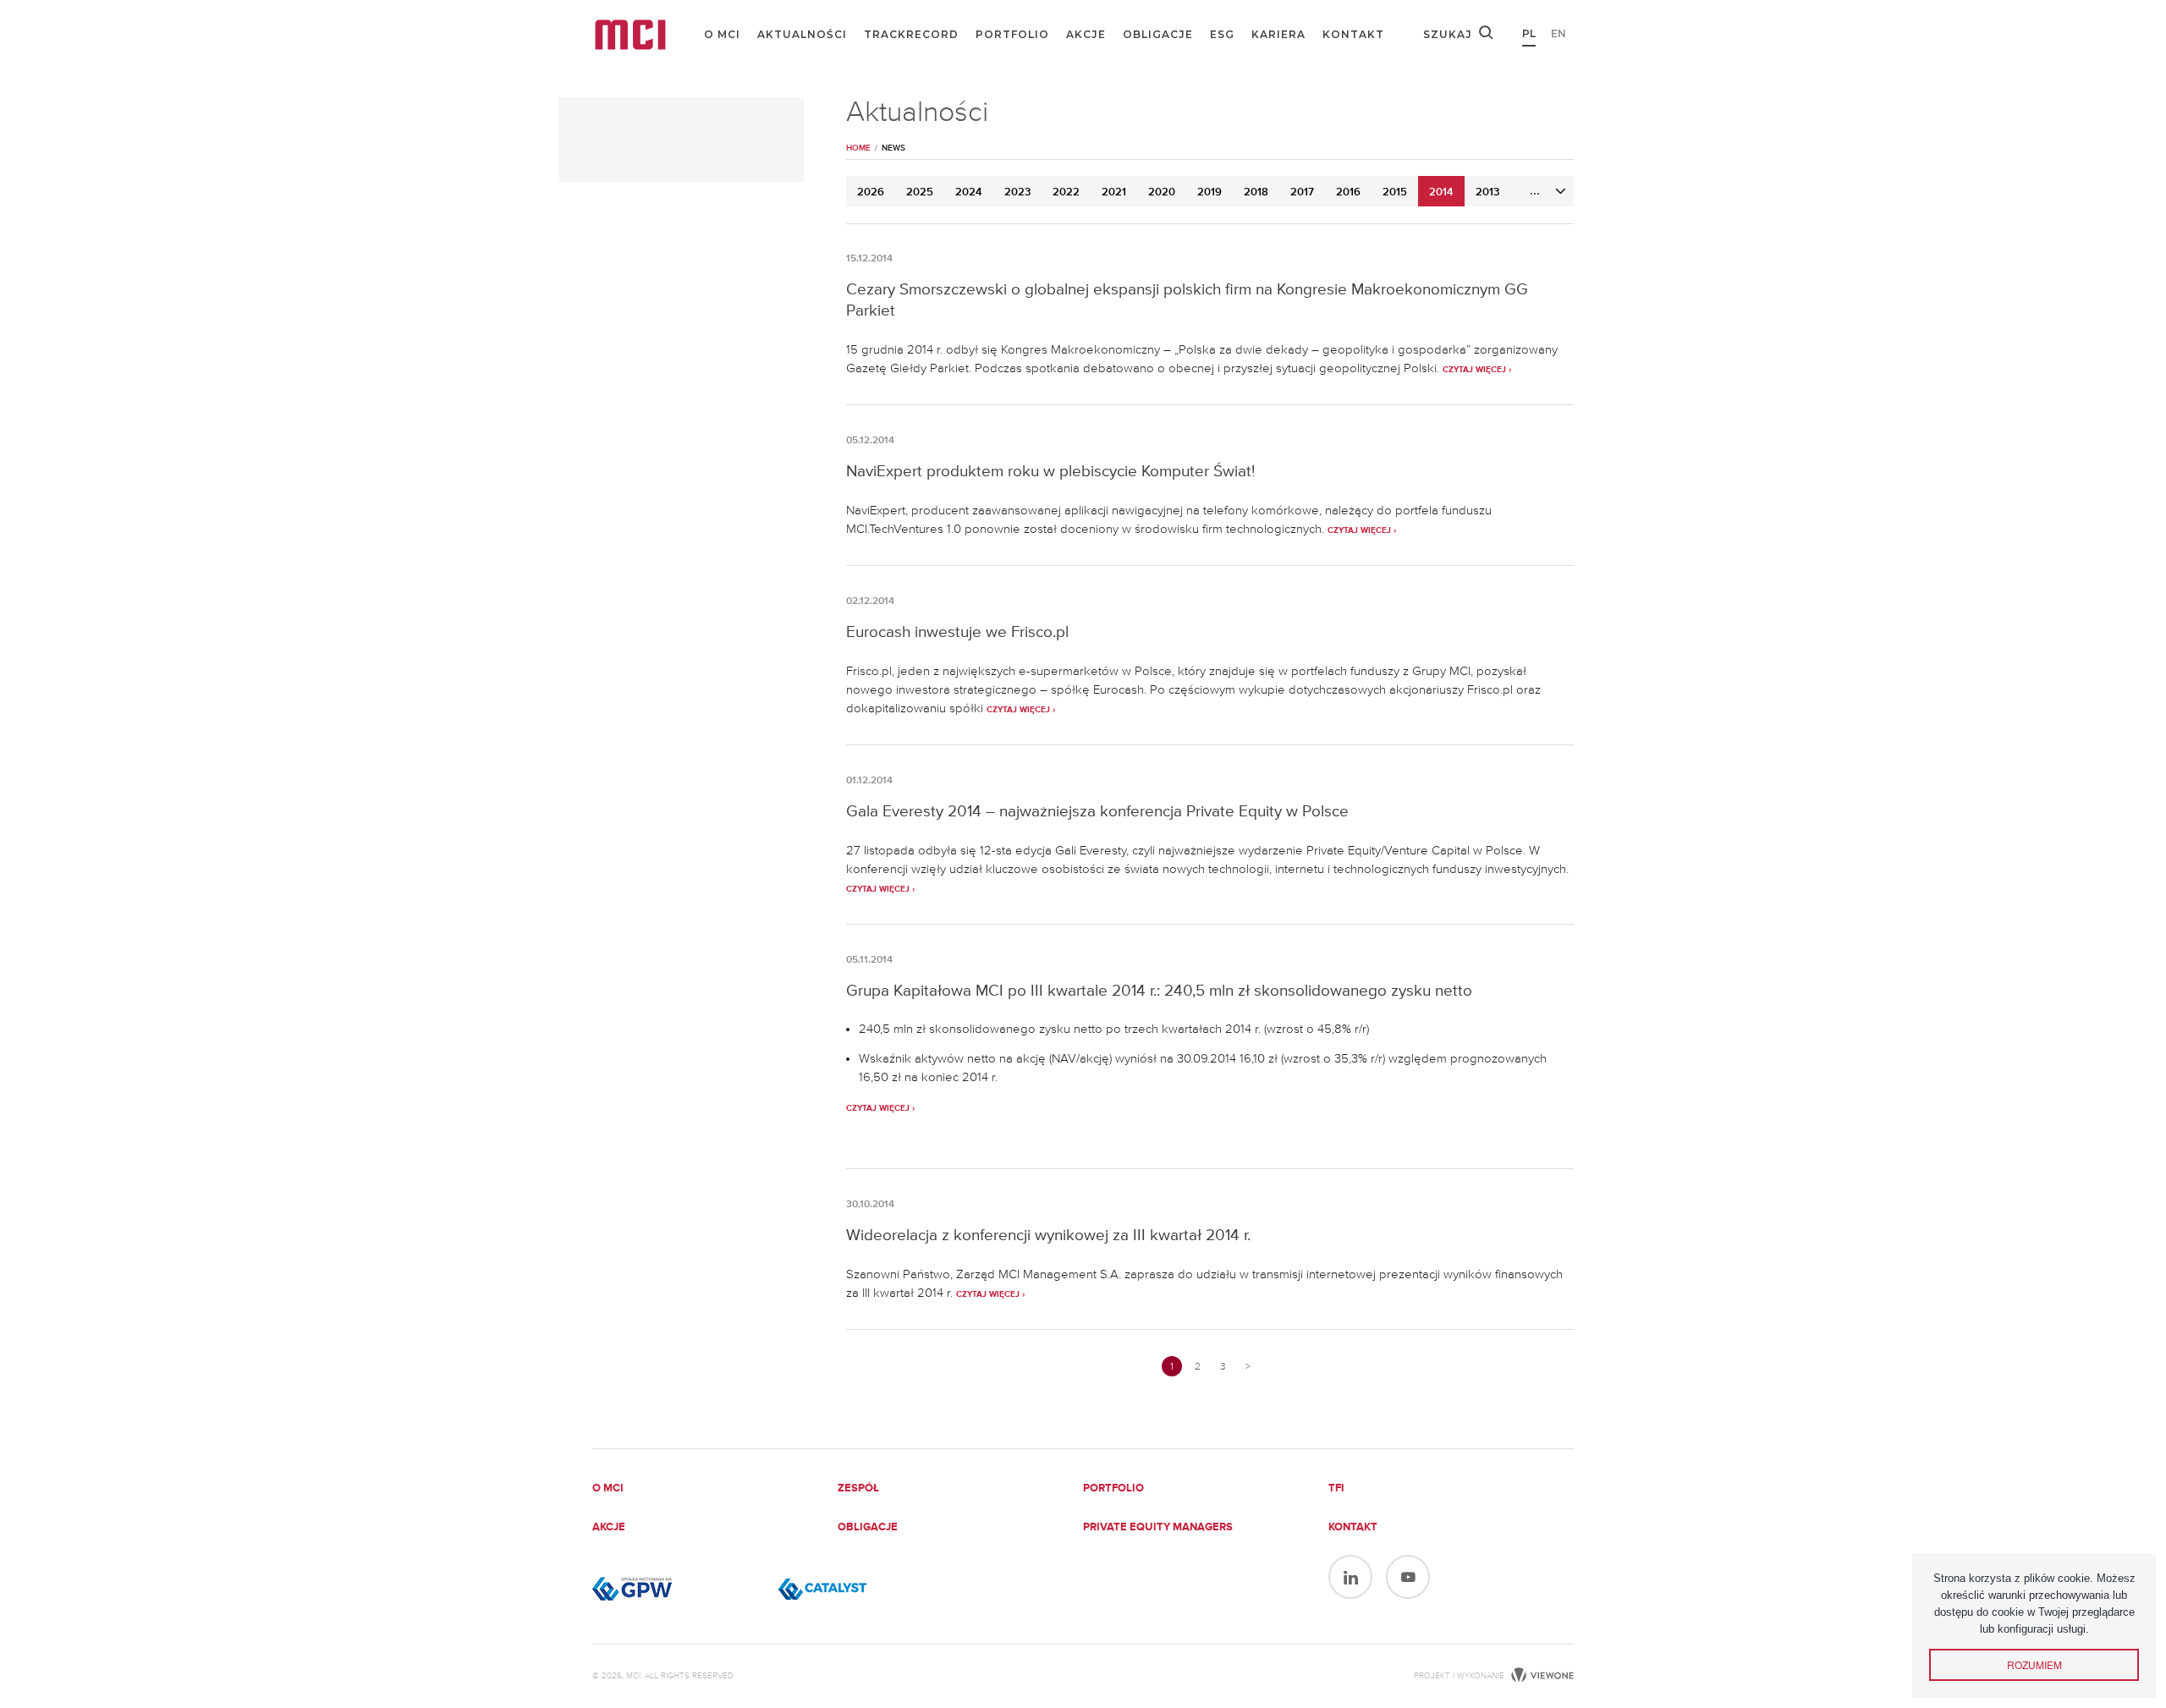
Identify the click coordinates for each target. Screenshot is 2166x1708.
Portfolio (1012, 34)
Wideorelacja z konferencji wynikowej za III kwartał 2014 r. (1048, 1235)
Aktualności (802, 34)
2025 (920, 192)
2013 (1487, 192)
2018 (1256, 192)
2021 (1114, 192)
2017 (1302, 192)
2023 (1017, 192)
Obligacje (1158, 34)
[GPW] (677, 1589)
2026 (871, 192)
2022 (1066, 192)
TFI (1336, 1488)
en (1559, 33)
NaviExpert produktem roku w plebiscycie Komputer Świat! (1050, 471)
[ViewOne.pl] (1540, 1676)
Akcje (1086, 34)
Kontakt (1353, 34)
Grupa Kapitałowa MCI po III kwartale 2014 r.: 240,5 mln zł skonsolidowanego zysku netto (1159, 990)
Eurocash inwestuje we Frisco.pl (957, 632)
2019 (1209, 192)
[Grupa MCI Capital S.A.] (630, 35)
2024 (969, 192)
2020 (1162, 192)
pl (1529, 33)
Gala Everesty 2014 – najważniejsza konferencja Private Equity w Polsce (1097, 811)
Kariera (1278, 34)
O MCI (722, 34)
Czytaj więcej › (1477, 370)
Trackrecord (911, 34)
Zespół (858, 1488)
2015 (1395, 192)
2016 (1348, 192)
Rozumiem (2034, 1664)
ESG (1222, 34)
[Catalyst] (863, 1589)
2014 (1441, 192)
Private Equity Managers (1158, 1527)
